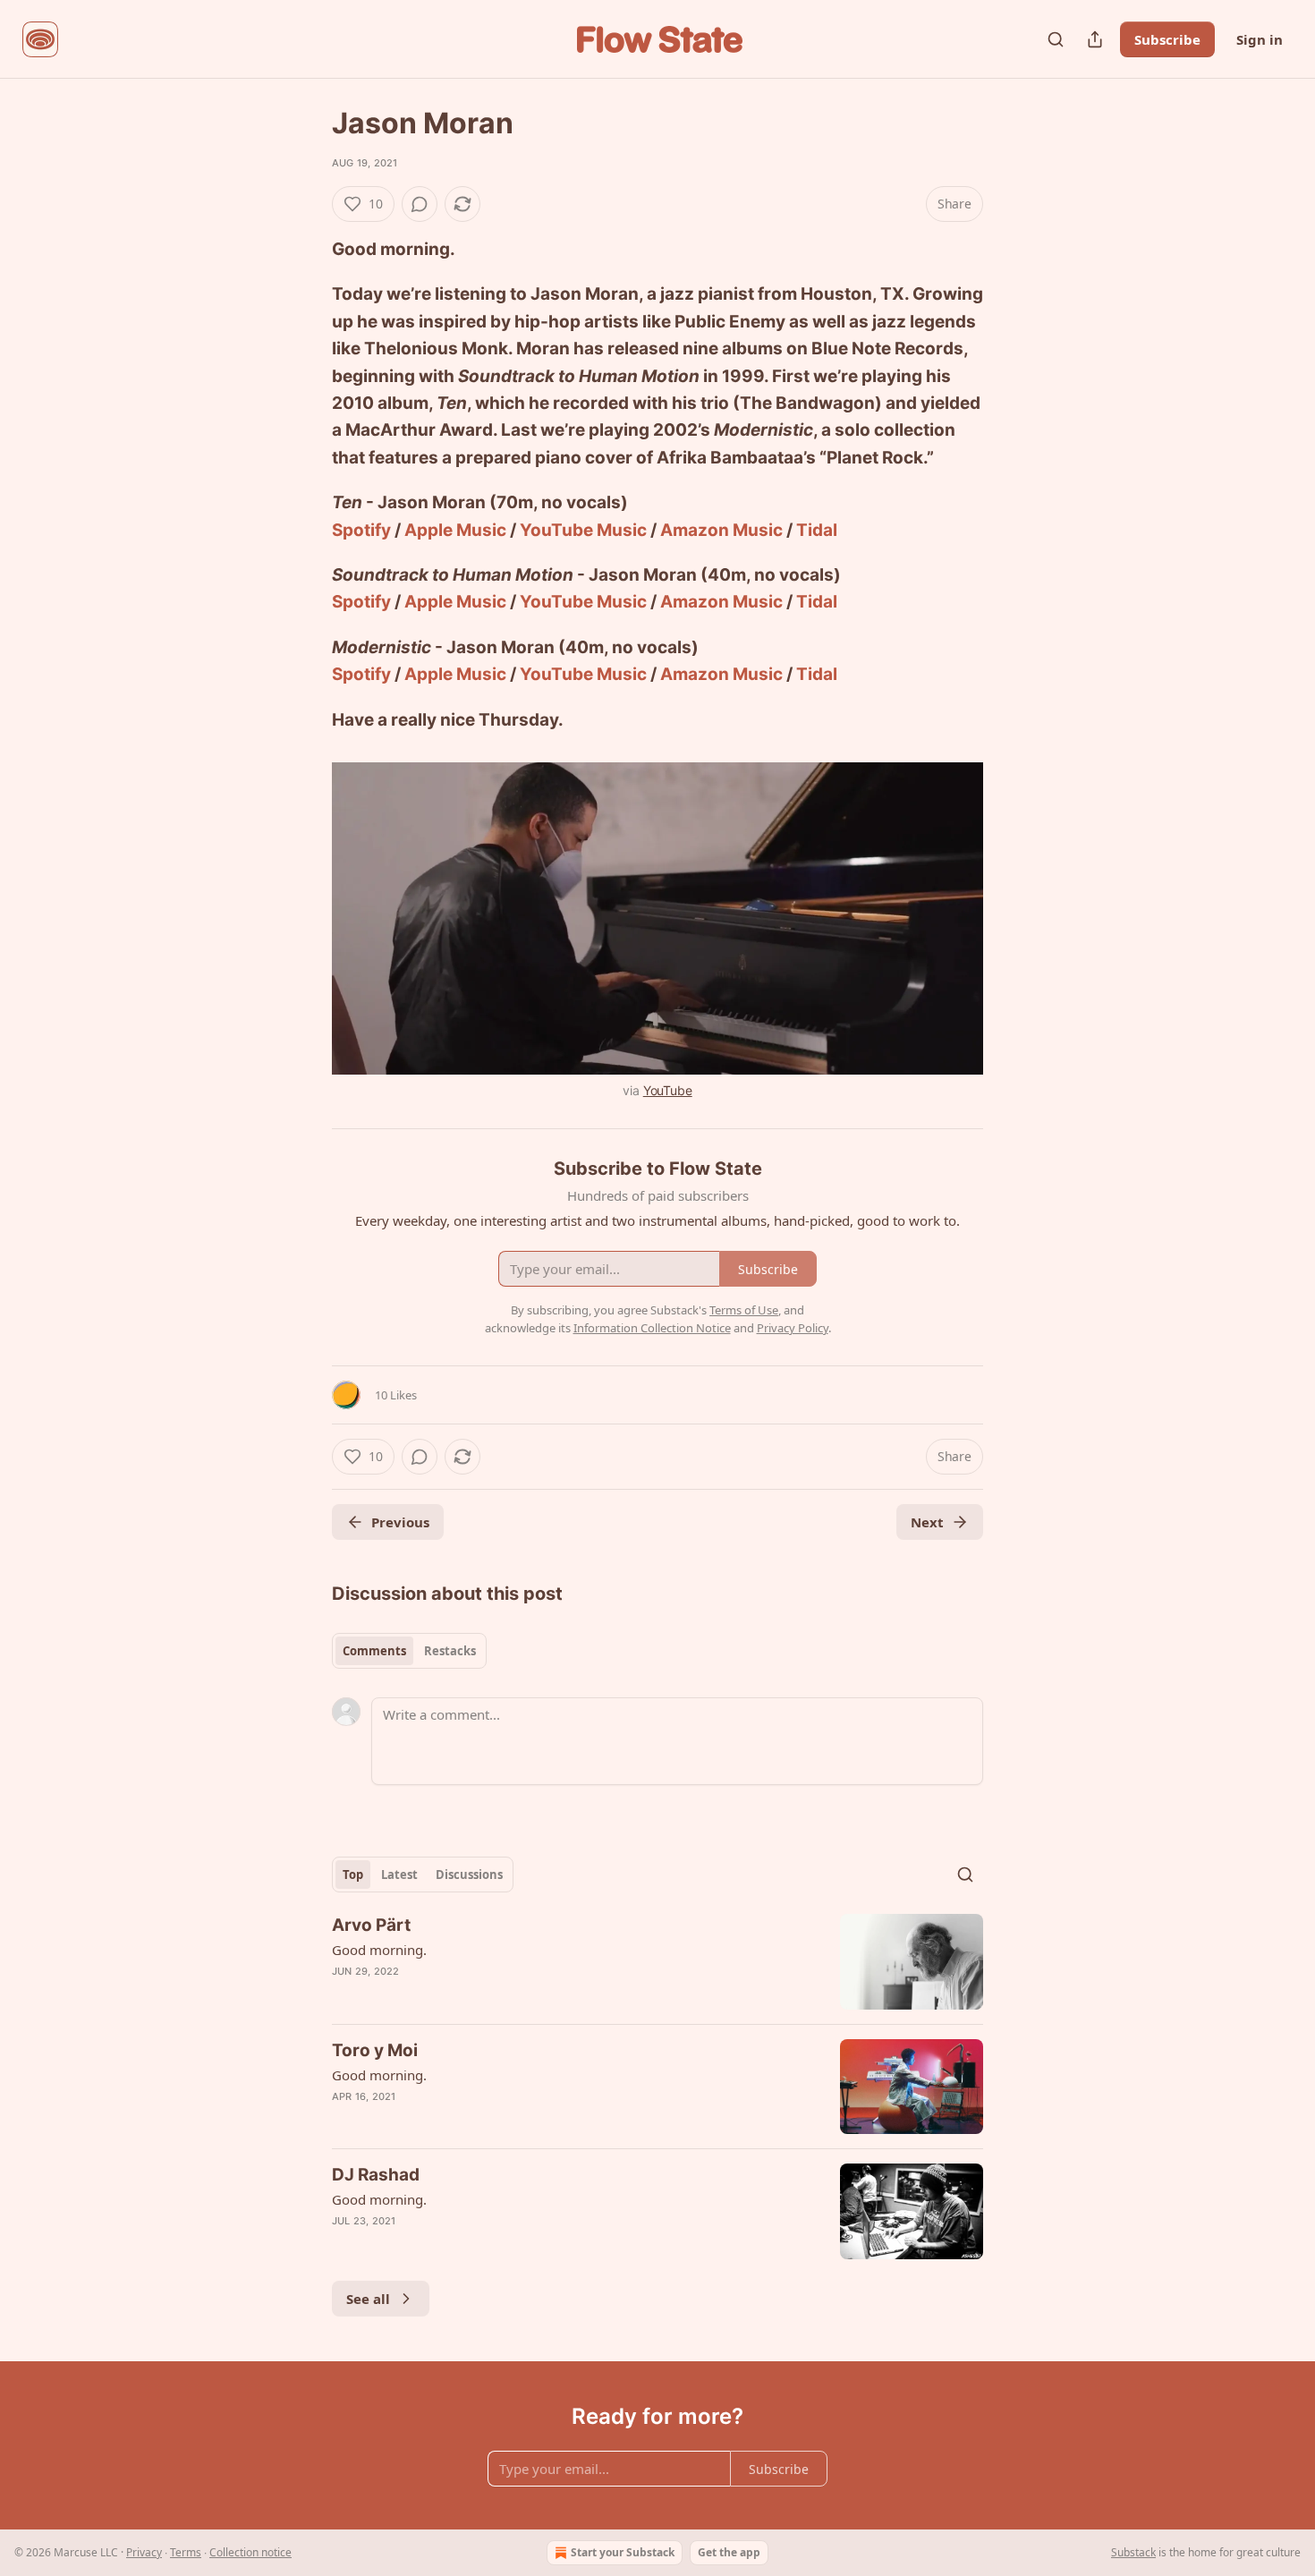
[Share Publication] (1095, 39)
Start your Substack (623, 2552)
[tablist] (409, 1651)
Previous (400, 1522)
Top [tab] (353, 1875)
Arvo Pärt (371, 1925)
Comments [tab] (374, 1651)
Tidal (817, 530)
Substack (1133, 2552)
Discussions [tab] (469, 1875)
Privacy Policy (793, 1328)
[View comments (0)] (420, 204)
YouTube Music (583, 530)
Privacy (144, 2552)
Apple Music (455, 530)
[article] (657, 1962)
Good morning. (379, 1950)
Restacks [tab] (450, 1651)
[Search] (1056, 39)
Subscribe (1167, 39)
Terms (186, 2552)
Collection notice (250, 2552)
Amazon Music (721, 530)
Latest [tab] (399, 1875)
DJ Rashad (376, 2175)
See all (368, 2299)
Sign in (1260, 39)
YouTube (668, 1090)
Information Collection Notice (652, 1328)
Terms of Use (744, 1310)
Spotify (361, 530)
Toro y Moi (375, 2050)
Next (927, 1522)
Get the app (729, 2552)
